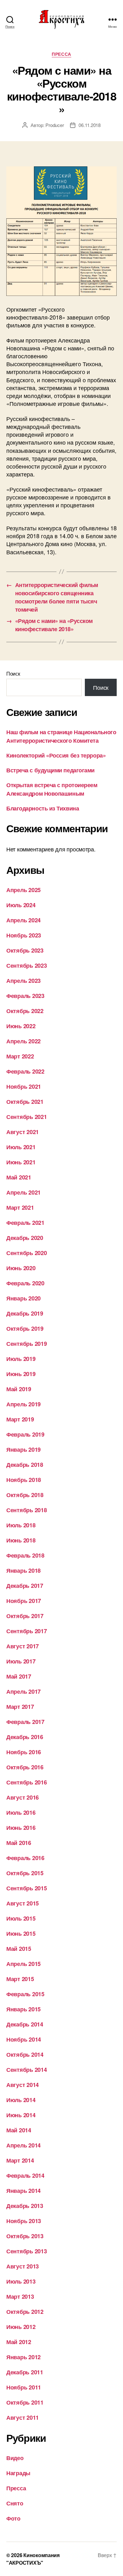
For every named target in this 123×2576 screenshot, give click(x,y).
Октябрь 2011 (25, 2402)
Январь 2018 (23, 1570)
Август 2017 (23, 1646)
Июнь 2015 (21, 1933)
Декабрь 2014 (25, 2024)
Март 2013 (20, 2297)
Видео (15, 2458)
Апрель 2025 (23, 890)
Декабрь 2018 (25, 1465)
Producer (55, 125)
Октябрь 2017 (25, 1616)
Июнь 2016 (21, 1828)
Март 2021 (20, 1207)
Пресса (61, 54)
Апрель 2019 (23, 1404)
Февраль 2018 (25, 1555)
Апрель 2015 (23, 1964)
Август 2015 (23, 1903)
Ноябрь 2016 (24, 1752)
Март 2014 (20, 2160)
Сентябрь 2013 (27, 2251)
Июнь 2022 (21, 1026)
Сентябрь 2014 (27, 2070)
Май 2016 (19, 1843)
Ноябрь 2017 (24, 1601)
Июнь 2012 (21, 2327)
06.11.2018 (89, 125)
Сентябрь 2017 (27, 1631)
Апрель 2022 (23, 1041)
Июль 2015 (21, 1918)
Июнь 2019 (21, 1374)
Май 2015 (19, 1949)
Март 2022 (20, 1056)
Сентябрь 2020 (27, 1253)
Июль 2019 (21, 1359)
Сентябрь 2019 (27, 1344)
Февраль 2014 (25, 2175)
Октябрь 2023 (25, 950)
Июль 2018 (21, 1525)
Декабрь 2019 (25, 1313)
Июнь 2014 (21, 2115)
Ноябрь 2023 (24, 935)
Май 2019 (19, 1389)
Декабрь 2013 (25, 2206)
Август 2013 (23, 2266)
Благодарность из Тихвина (43, 808)
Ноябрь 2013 (24, 2221)
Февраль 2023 (25, 996)
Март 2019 (20, 1419)
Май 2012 (19, 2342)
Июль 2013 (21, 2281)
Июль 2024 (21, 905)
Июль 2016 (21, 1812)
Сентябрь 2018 (27, 1510)
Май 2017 (19, 1676)
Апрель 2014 (23, 2145)
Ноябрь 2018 (24, 1480)
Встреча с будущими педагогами (50, 770)
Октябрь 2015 (25, 1873)
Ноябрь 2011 (24, 2387)
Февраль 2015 (25, 1994)
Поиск (13, 674)
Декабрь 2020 (25, 1238)
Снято (15, 2503)
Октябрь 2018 (25, 1495)
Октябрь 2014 (25, 2054)
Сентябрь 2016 (27, 1782)
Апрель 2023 (23, 981)
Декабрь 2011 (25, 2372)
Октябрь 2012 (25, 2312)
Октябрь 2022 (25, 1011)
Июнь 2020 (21, 1268)
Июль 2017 (21, 1661)
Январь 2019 (23, 1449)
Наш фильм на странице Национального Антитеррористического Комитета (61, 736)
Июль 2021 (21, 1147)
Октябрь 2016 (25, 1767)
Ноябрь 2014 (24, 2039)
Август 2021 (23, 1132)
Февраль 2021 (25, 1223)
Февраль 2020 (25, 1283)
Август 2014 (23, 2085)
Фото (13, 2518)
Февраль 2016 (25, 1858)
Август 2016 (23, 1797)
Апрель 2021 (23, 1192)
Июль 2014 (21, 2100)
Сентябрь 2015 (27, 1888)
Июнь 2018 (21, 1540)
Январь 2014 (23, 2191)
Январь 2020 (23, 1298)
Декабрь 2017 (25, 1586)
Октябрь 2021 (25, 1102)
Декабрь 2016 (25, 1737)
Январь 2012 (23, 2357)
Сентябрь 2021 (27, 1117)
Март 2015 (20, 1979)
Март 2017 (20, 1707)
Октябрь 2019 (25, 1328)
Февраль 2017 (25, 1722)
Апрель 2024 (23, 920)
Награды (18, 2473)
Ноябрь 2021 (24, 1086)
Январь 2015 (23, 2009)
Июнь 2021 (21, 1162)
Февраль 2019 (25, 1434)
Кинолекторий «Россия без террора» (56, 755)
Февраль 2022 (25, 1071)
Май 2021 (19, 1177)
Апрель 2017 (23, 1691)
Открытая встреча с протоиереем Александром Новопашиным (52, 789)
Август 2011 (23, 2418)
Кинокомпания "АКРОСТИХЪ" (33, 2559)
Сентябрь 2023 (27, 965)
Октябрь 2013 (25, 2236)
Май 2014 (19, 2130)
